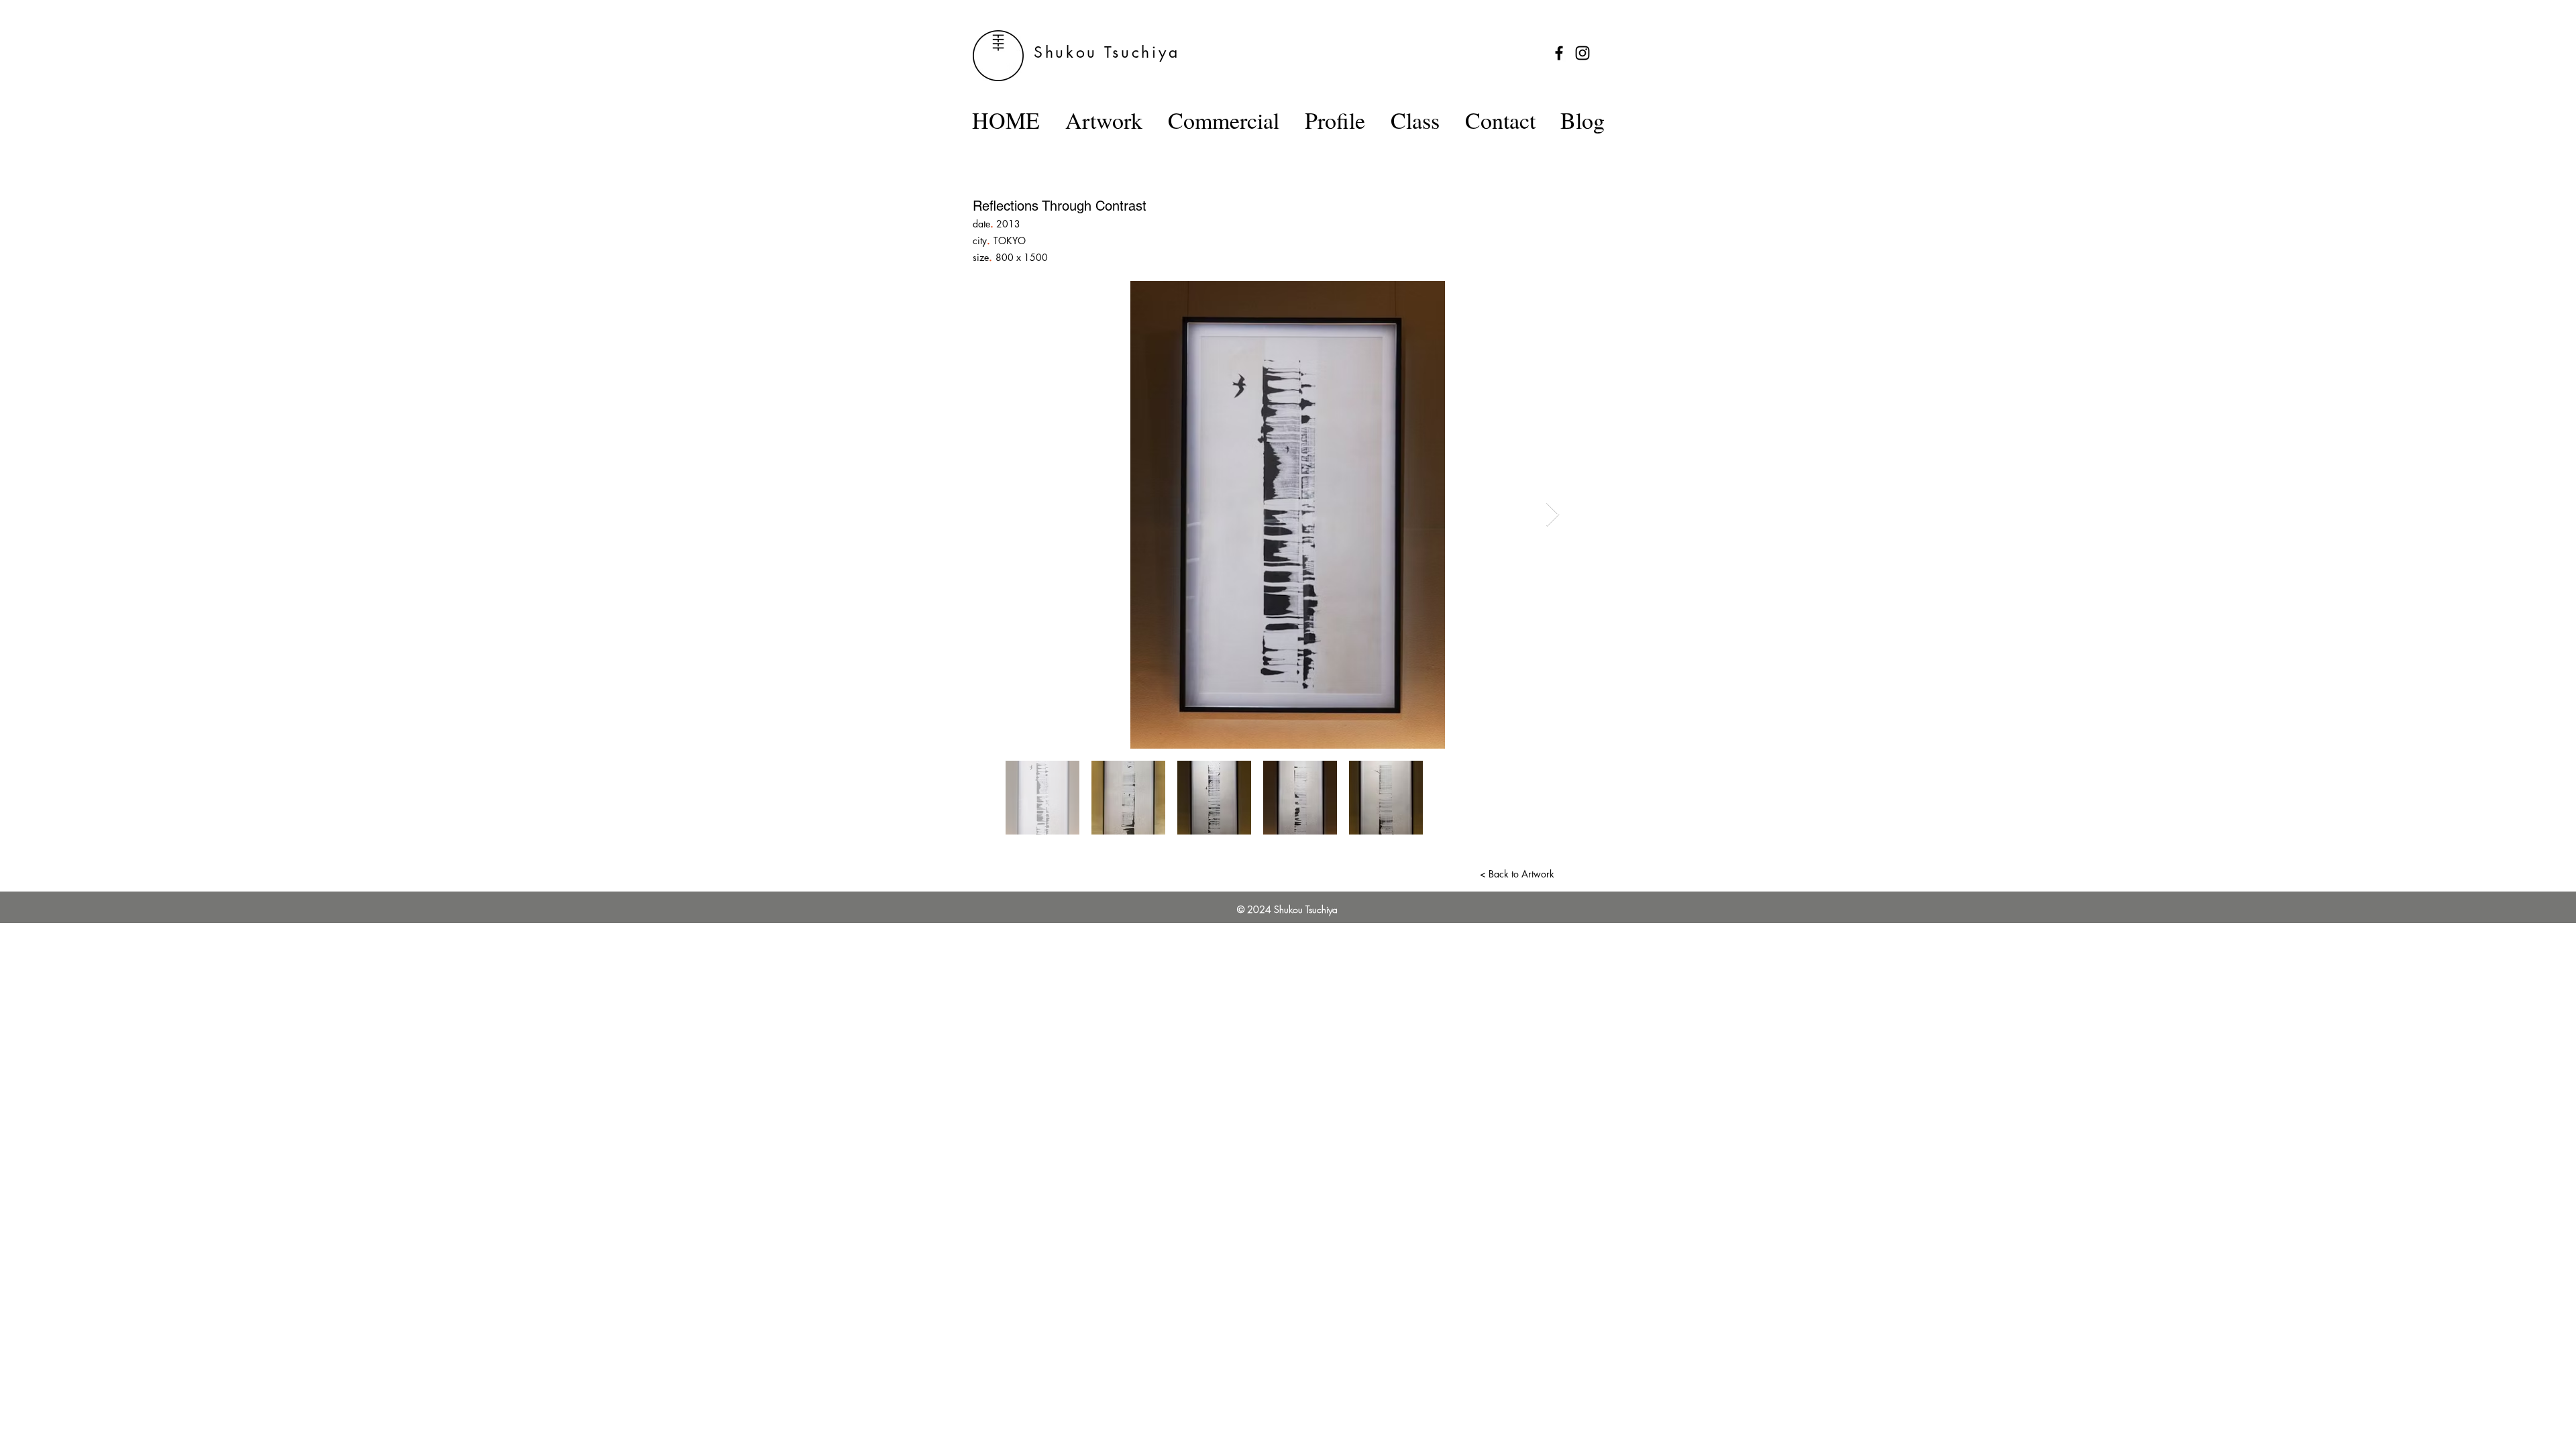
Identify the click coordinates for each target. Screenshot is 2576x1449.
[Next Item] (1553, 515)
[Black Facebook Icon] (1559, 53)
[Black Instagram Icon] (1582, 53)
